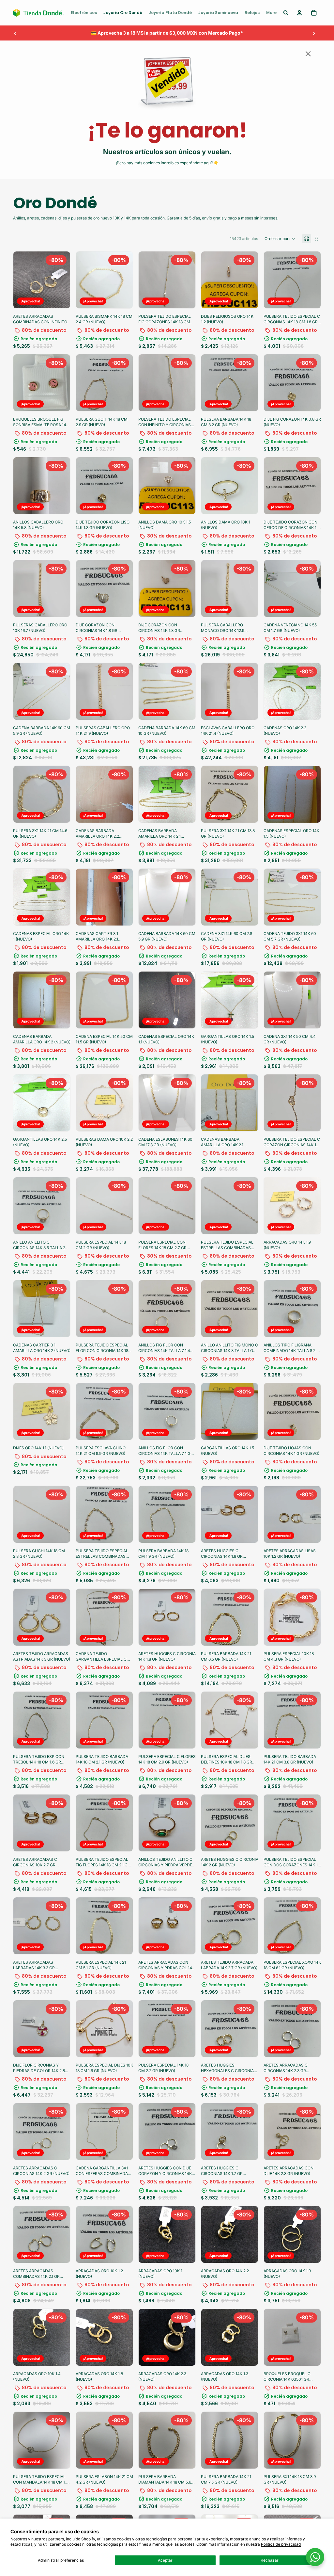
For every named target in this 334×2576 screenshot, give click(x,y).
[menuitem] (84, 13)
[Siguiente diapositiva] (314, 33)
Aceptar (165, 2560)
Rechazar (270, 2560)
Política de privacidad (281, 2544)
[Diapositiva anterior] (15, 33)
